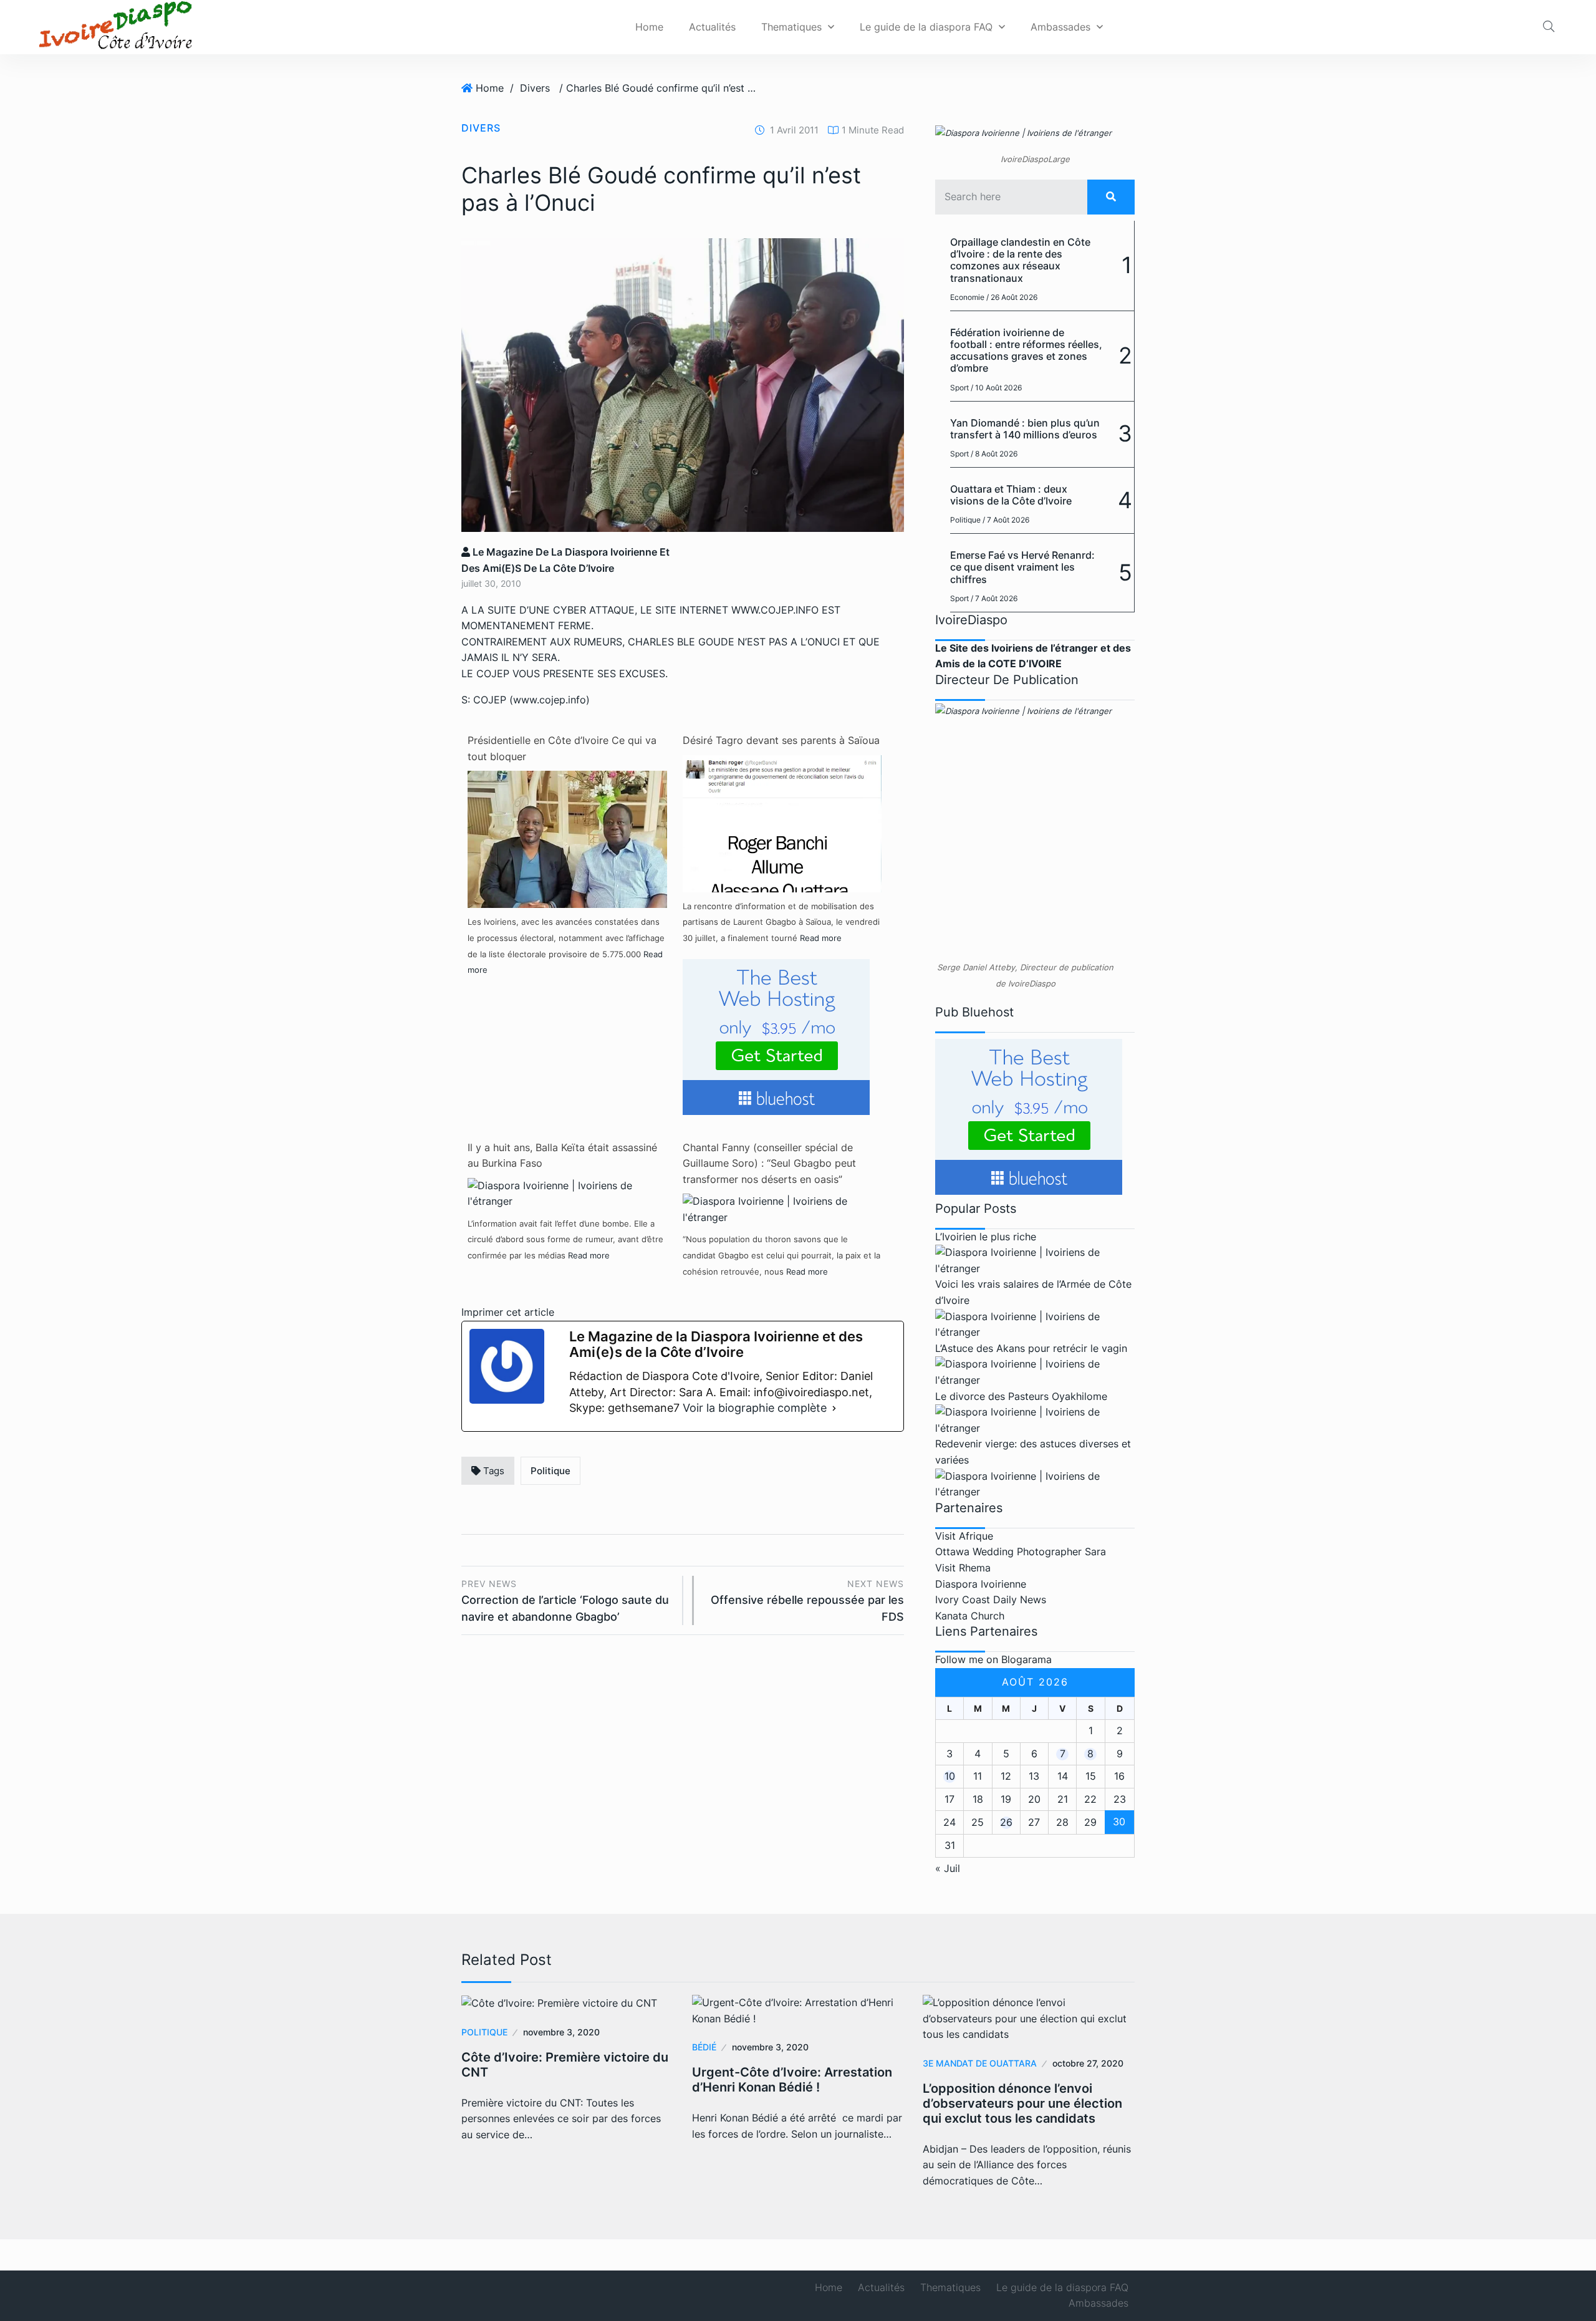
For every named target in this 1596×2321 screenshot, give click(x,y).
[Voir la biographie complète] (834, 1408)
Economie (967, 297)
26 (1006, 1822)
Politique (550, 1471)
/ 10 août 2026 (996, 388)
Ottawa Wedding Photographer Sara (1021, 1551)
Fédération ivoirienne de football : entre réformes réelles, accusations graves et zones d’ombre (1026, 350)
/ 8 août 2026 (994, 454)
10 (950, 1776)
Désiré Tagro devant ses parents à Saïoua (781, 740)
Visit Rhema (963, 1568)
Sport (959, 388)
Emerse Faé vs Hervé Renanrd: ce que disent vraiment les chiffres (1022, 567)
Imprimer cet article (508, 1312)
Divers (535, 88)
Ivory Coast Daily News (991, 1600)
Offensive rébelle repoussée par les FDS (807, 1600)
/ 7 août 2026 (1006, 520)
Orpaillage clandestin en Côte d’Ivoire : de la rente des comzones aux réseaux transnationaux (1020, 260)
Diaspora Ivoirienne (981, 1584)
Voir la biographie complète (755, 1408)
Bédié (704, 2047)
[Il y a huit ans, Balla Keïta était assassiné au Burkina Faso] (567, 1193)
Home (649, 27)
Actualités (712, 27)
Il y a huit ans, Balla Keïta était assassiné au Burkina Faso (562, 1156)
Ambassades (1060, 27)
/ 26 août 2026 (1012, 297)
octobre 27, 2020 (1088, 2063)
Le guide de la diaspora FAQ (926, 27)
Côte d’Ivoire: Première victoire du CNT (565, 2065)
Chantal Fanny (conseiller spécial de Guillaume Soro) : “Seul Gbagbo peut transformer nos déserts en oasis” (769, 1163)
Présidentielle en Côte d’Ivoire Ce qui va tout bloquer (562, 748)
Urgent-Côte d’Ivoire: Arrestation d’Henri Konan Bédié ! (792, 2080)
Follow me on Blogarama (993, 1659)
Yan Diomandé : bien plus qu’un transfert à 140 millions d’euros (1025, 429)
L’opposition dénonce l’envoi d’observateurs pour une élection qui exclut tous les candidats (1022, 2103)
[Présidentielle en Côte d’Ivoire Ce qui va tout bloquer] (567, 869)
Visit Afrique (964, 1536)
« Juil (948, 1868)
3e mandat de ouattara (980, 2063)
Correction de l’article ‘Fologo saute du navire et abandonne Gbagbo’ (565, 1600)
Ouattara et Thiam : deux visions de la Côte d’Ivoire (1011, 495)
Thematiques (791, 27)
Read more (821, 938)
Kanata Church (970, 1616)
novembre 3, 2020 (561, 2032)
